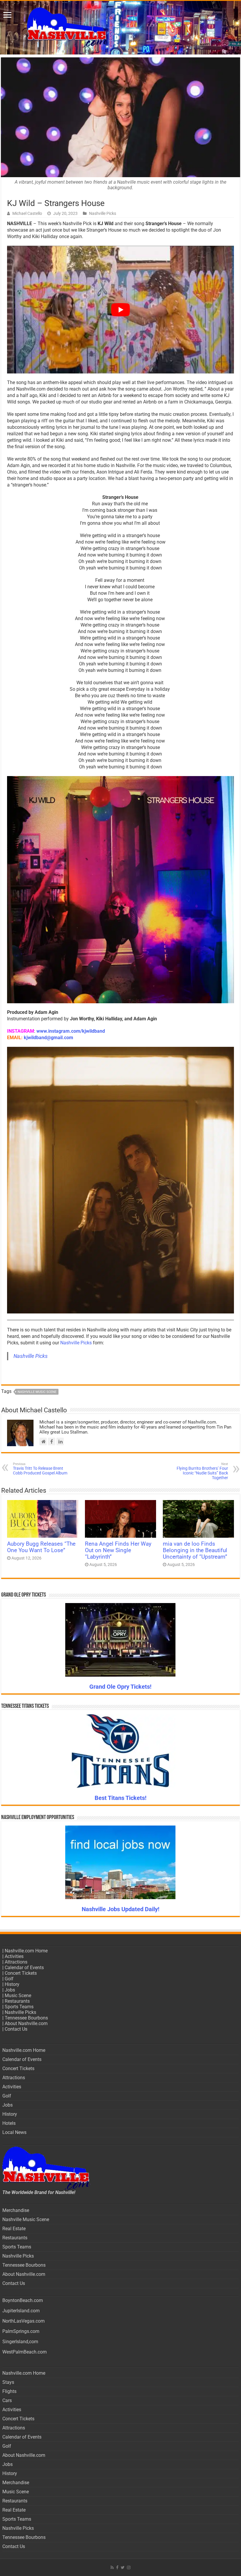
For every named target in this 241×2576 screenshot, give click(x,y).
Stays (8, 2382)
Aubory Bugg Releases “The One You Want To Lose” (41, 1547)
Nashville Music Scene (37, 1392)
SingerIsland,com (20, 2342)
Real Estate (14, 2229)
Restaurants (17, 2001)
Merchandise (16, 2210)
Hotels (9, 2123)
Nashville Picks (103, 213)
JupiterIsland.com (21, 2311)
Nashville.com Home (26, 1951)
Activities (14, 1956)
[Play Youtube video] (120, 310)
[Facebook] (117, 2567)
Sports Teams (19, 2007)
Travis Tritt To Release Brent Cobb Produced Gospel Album (40, 1469)
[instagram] (129, 2567)
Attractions (16, 1962)
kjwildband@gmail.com (48, 1038)
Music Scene (18, 1995)
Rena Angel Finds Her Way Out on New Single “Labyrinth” (118, 1550)
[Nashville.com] (120, 28)
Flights (9, 2391)
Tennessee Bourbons (26, 2018)
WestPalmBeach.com (25, 2352)
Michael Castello (27, 213)
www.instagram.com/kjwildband (71, 1031)
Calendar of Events (24, 1968)
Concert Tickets (21, 1973)
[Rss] (112, 2567)
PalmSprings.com (21, 2331)
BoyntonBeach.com (23, 2300)
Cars (7, 2400)
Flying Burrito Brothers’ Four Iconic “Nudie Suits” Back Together (202, 1471)
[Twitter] (123, 2567)
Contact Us (16, 2029)
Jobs (10, 1990)
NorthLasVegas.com (24, 2321)
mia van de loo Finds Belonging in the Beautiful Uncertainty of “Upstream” (195, 1550)
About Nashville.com (26, 2023)
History (12, 1984)
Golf (9, 1979)
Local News (14, 2132)
